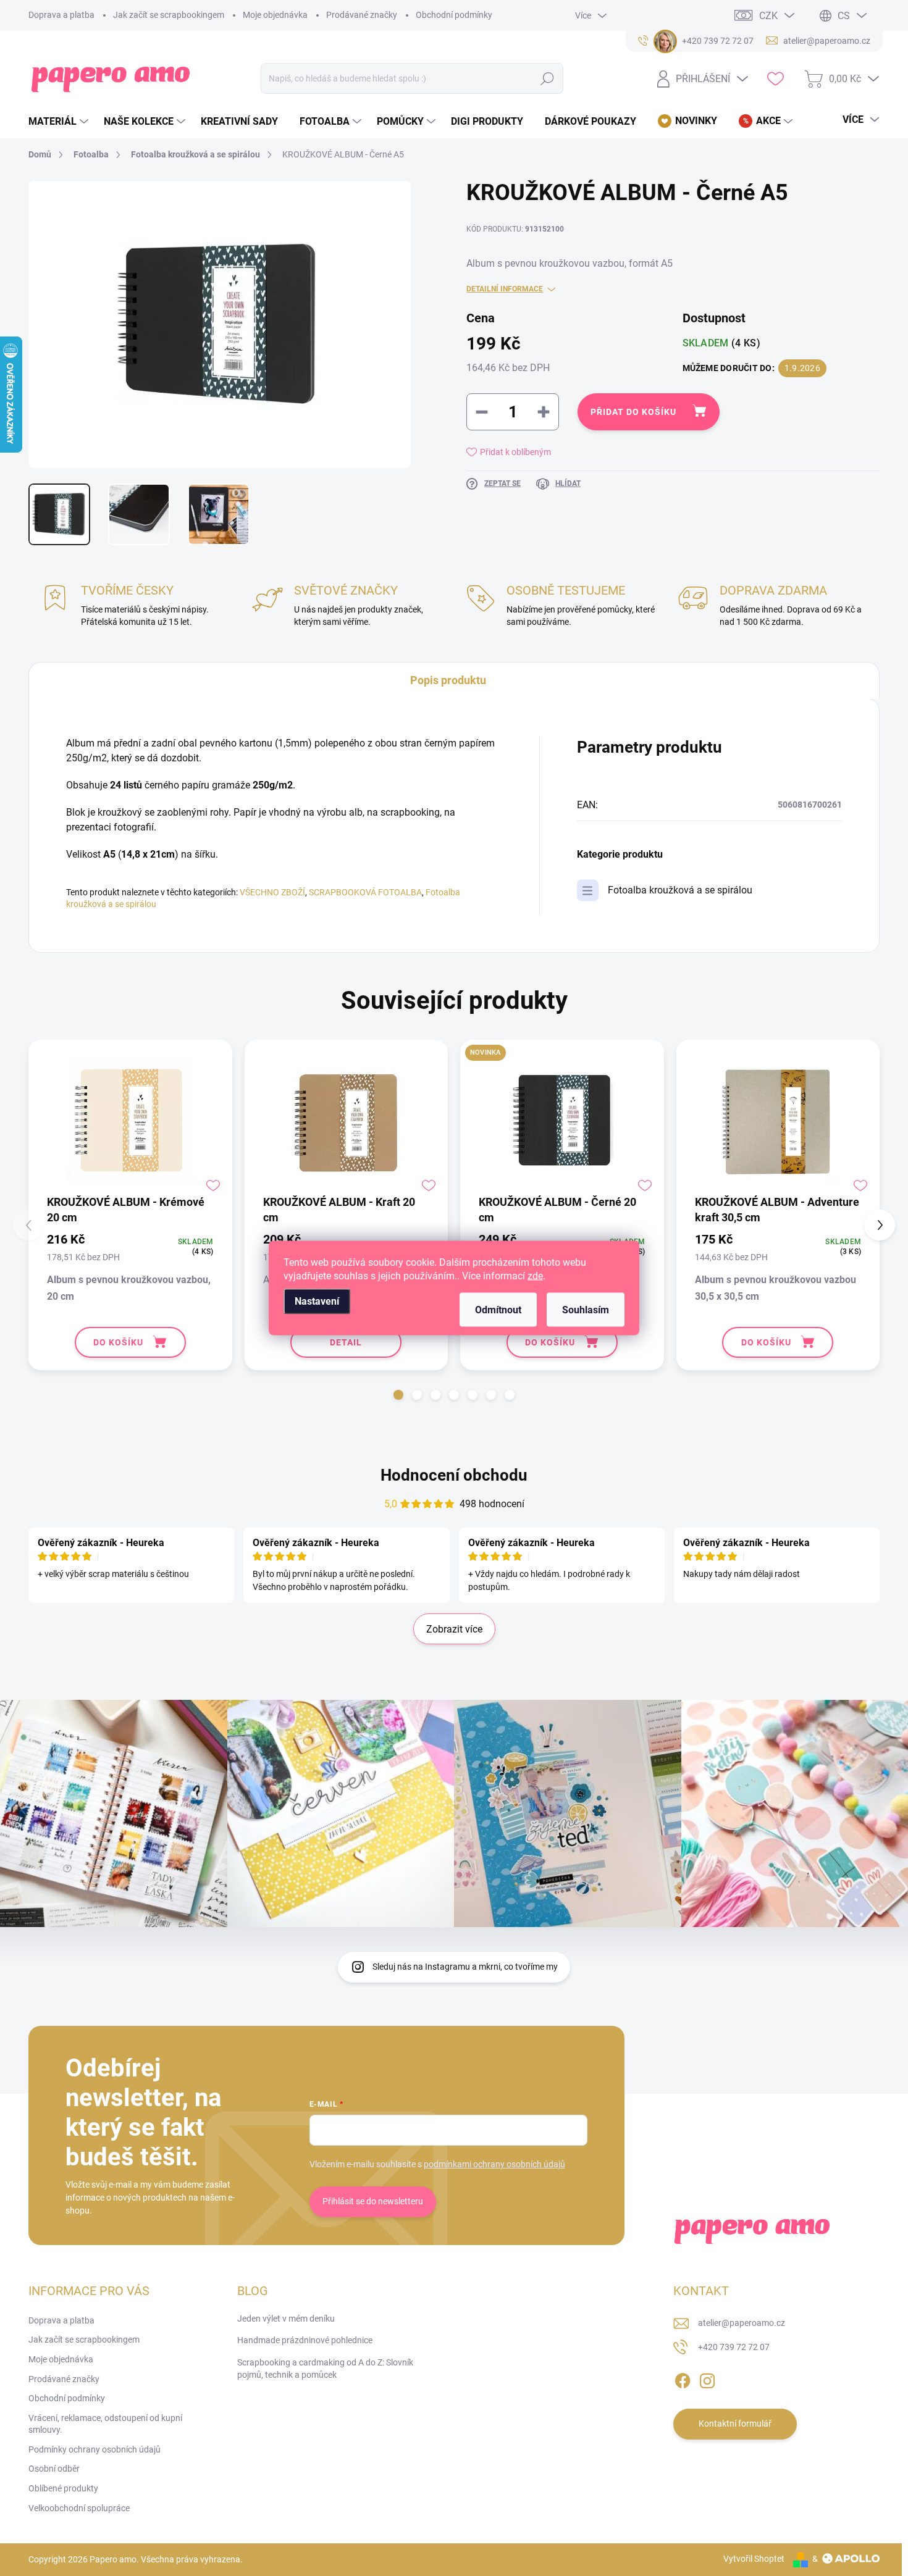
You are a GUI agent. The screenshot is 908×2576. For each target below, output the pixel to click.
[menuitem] (60, 122)
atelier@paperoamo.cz (742, 2323)
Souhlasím (586, 1310)
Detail (346, 1342)
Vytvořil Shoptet (754, 2559)
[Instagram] (707, 2378)
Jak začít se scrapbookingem (169, 15)
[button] (398, 1395)
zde (535, 1276)
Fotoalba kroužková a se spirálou (680, 890)
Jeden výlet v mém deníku (286, 2319)
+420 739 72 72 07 (734, 2347)
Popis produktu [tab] (448, 680)
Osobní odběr (54, 2469)
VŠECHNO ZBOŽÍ (272, 892)
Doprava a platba (61, 15)
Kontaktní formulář (735, 2423)
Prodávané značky (362, 15)
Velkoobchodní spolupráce (79, 2508)
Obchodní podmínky (454, 15)
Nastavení (317, 1301)
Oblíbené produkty (63, 2488)
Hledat (548, 78)
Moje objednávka (275, 15)
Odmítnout (498, 1310)
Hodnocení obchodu (454, 1475)
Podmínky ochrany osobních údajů (95, 2449)
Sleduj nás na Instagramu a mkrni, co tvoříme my (465, 1967)
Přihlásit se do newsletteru (373, 2201)
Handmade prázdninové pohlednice (305, 2340)
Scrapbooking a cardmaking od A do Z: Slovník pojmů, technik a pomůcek (325, 2369)
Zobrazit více (454, 1629)
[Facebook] (683, 2378)
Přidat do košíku (633, 412)
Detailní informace (505, 289)
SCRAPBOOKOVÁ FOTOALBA (365, 892)
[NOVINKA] (562, 1121)
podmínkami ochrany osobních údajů (494, 2164)
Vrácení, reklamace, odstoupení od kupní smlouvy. (105, 2424)
